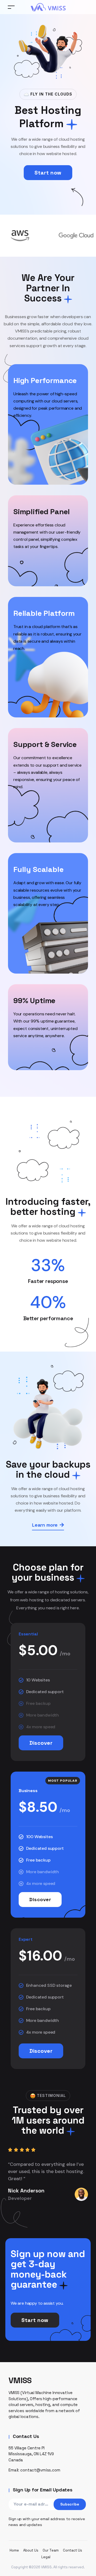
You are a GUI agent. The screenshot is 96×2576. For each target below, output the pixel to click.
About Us (31, 2550)
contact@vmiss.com (40, 2470)
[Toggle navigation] (11, 7)
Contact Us (73, 2550)
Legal (46, 2557)
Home (14, 2550)
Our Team (51, 2550)
